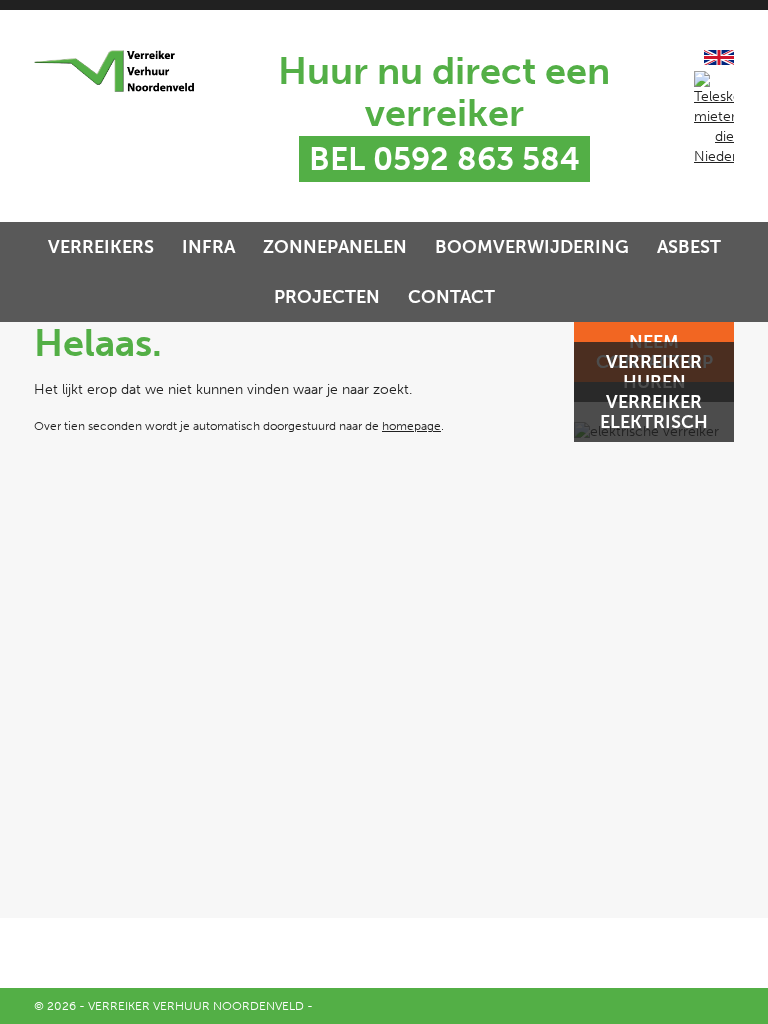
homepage (411, 426)
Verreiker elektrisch (654, 412)
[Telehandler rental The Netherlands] (719, 60)
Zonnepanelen (335, 247)
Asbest (689, 247)
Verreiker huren (654, 372)
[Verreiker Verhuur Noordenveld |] (114, 71)
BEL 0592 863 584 (444, 159)
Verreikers (101, 247)
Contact (451, 297)
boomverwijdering (532, 247)
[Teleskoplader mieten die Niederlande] (714, 156)
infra (208, 247)
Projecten (327, 297)
